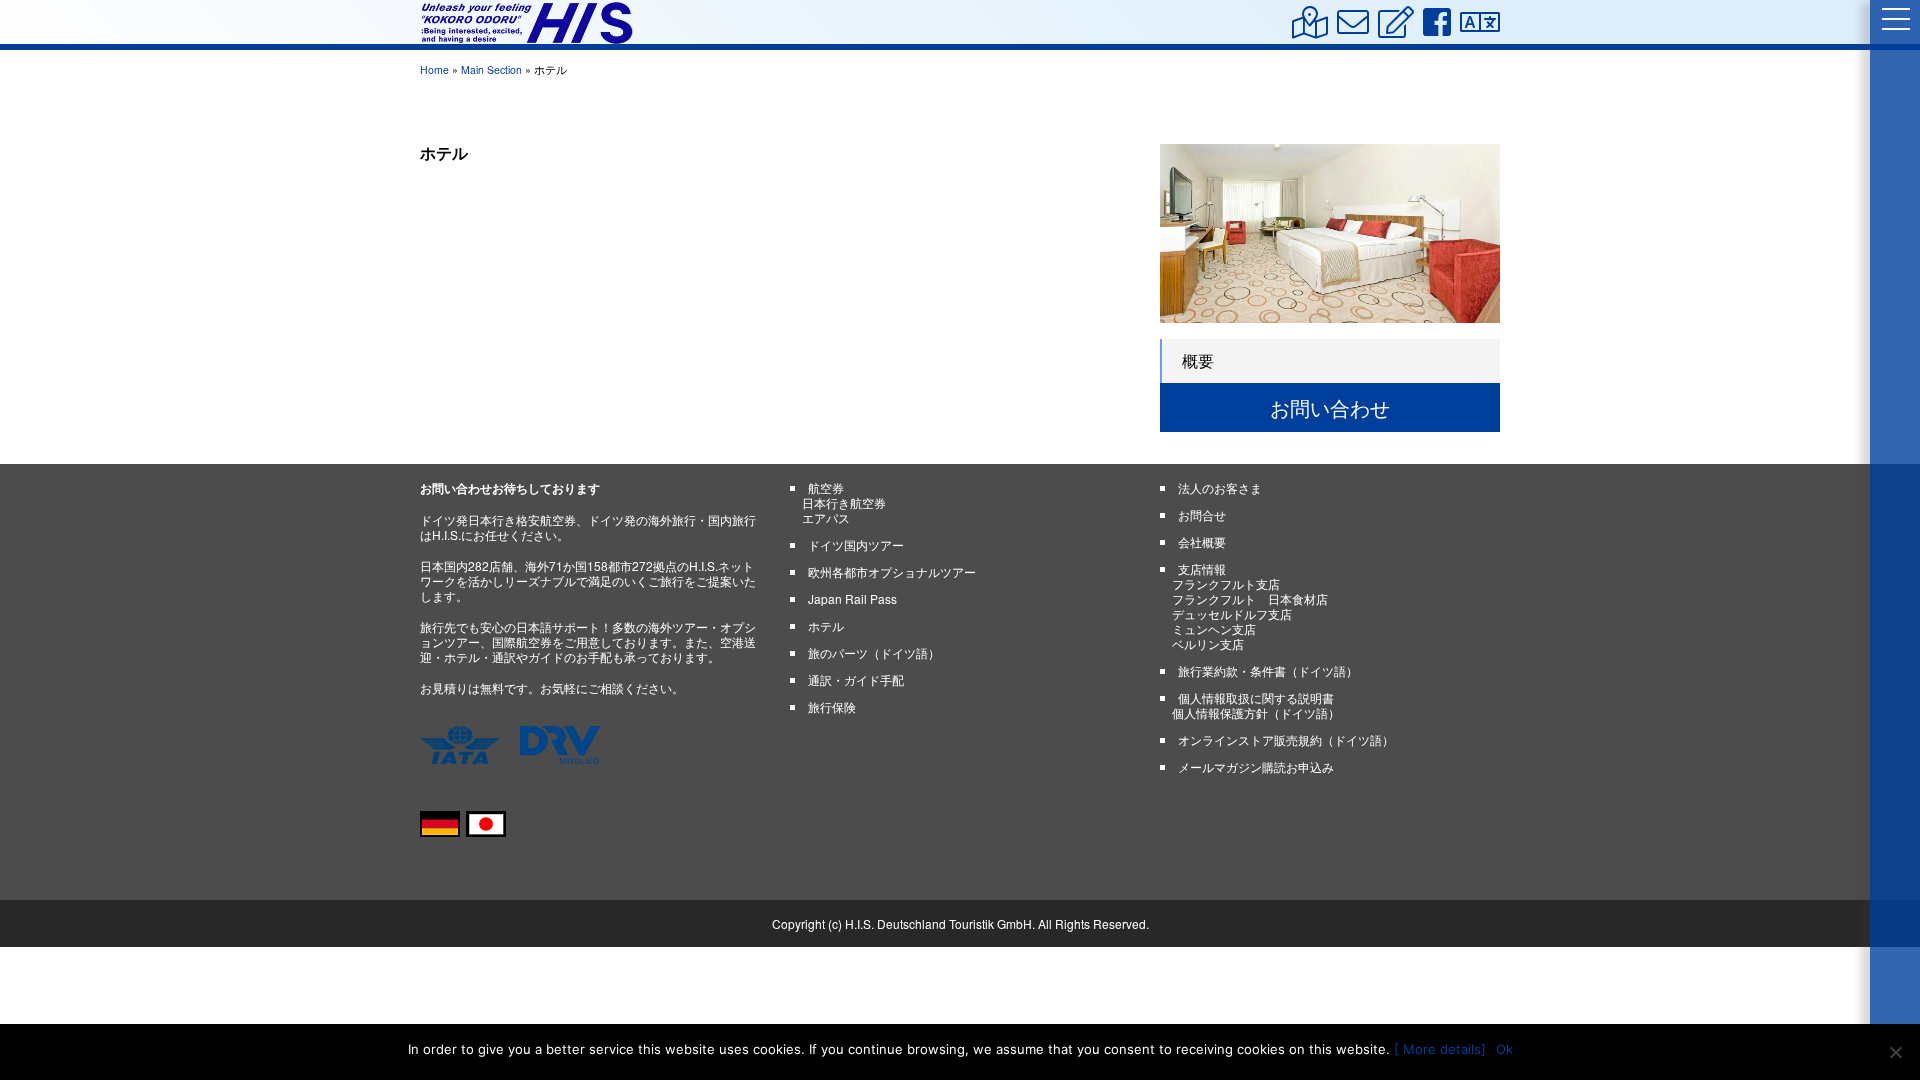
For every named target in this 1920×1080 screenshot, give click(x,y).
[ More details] (1440, 1049)
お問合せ (1202, 514)
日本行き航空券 (844, 502)
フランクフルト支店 (1226, 583)
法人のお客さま (1220, 487)
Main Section (491, 69)
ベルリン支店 (1208, 643)
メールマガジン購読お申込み (1256, 766)
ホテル (826, 625)
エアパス (826, 517)
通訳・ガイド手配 (856, 679)
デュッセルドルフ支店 (1232, 613)
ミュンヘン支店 (1214, 628)
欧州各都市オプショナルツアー (892, 571)
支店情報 (1202, 568)
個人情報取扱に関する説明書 (1256, 697)
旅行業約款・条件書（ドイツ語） (1268, 670)
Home (434, 69)
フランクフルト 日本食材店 (1250, 598)
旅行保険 (832, 706)
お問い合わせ (1330, 407)
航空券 (826, 487)
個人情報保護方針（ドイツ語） (1256, 712)
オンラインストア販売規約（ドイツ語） (1286, 739)
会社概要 (1202, 541)
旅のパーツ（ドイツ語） (874, 652)
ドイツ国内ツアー (856, 544)
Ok (1504, 1049)
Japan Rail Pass (852, 598)
